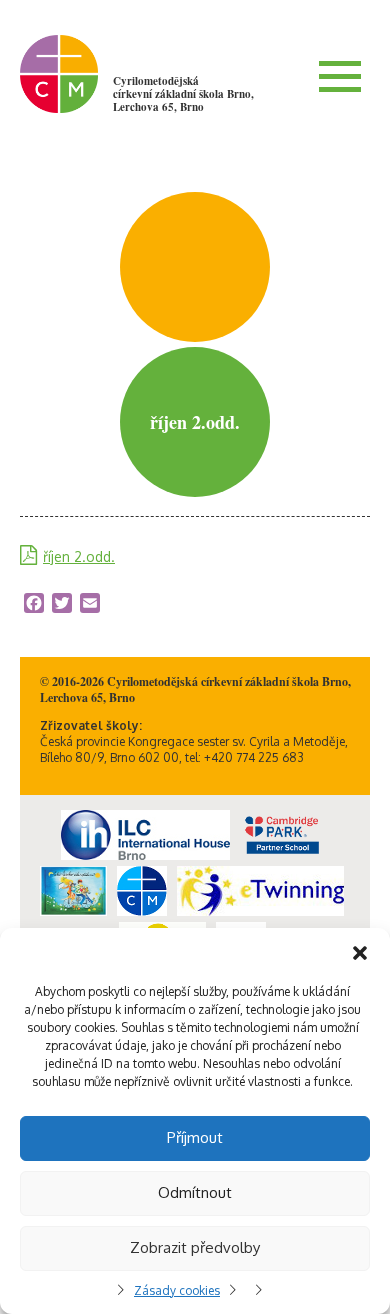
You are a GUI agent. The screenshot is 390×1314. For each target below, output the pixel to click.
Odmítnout (195, 1192)
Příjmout (195, 1137)
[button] (360, 953)
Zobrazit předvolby (195, 1247)
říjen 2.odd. (79, 556)
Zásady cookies (177, 1290)
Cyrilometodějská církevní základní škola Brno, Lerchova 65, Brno (183, 94)
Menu (340, 76)
